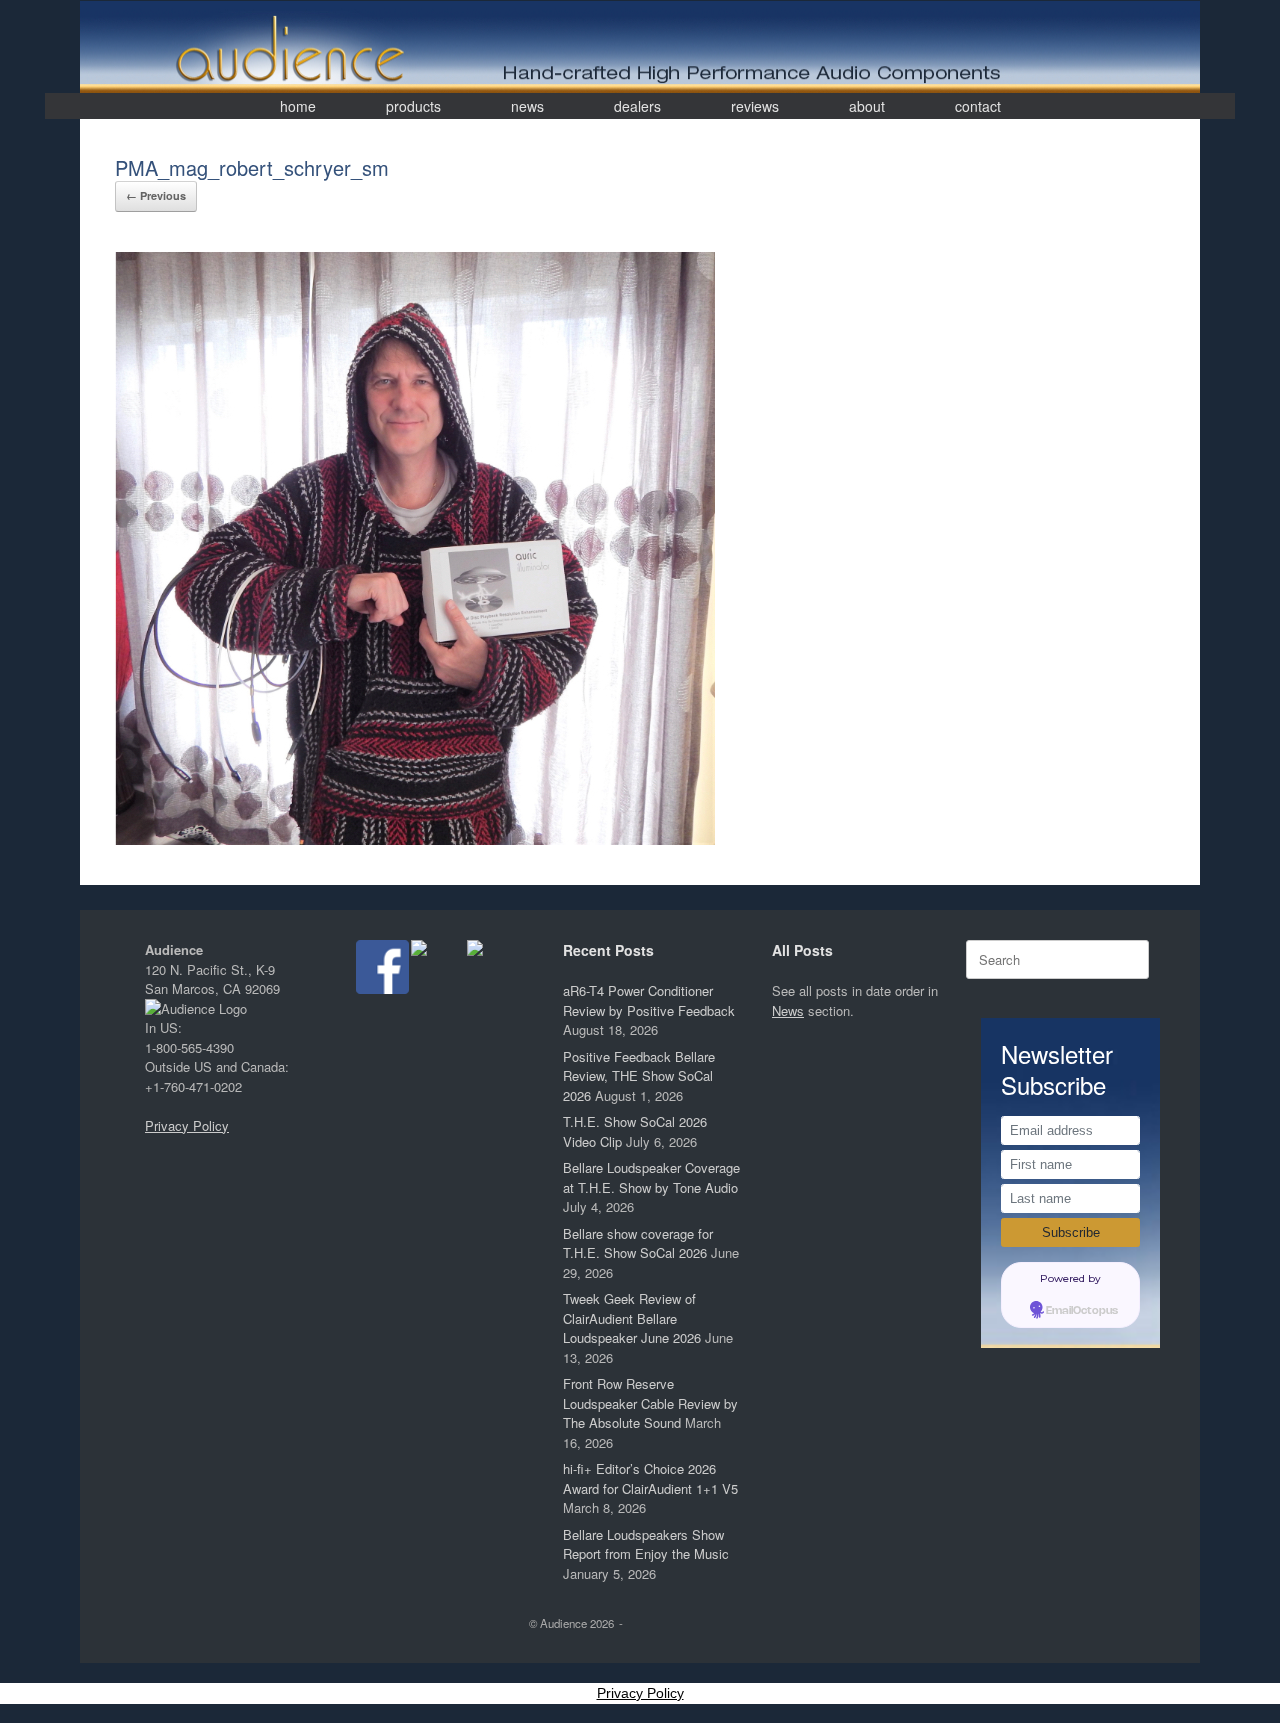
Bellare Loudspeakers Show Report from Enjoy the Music (646, 1544)
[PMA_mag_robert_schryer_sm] (415, 839)
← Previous (156, 195)
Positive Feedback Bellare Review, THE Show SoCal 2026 (639, 1076)
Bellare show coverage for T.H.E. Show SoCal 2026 (638, 1243)
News (788, 1010)
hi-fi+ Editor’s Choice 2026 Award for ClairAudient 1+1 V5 (650, 1478)
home (298, 106)
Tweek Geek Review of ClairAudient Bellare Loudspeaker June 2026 (632, 1318)
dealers (637, 106)
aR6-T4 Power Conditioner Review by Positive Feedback (649, 1000)
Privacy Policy (187, 1125)
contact (978, 106)
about (867, 106)
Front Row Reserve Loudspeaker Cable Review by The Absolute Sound (650, 1403)
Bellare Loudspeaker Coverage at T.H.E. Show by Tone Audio (651, 1177)
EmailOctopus (1082, 1311)
